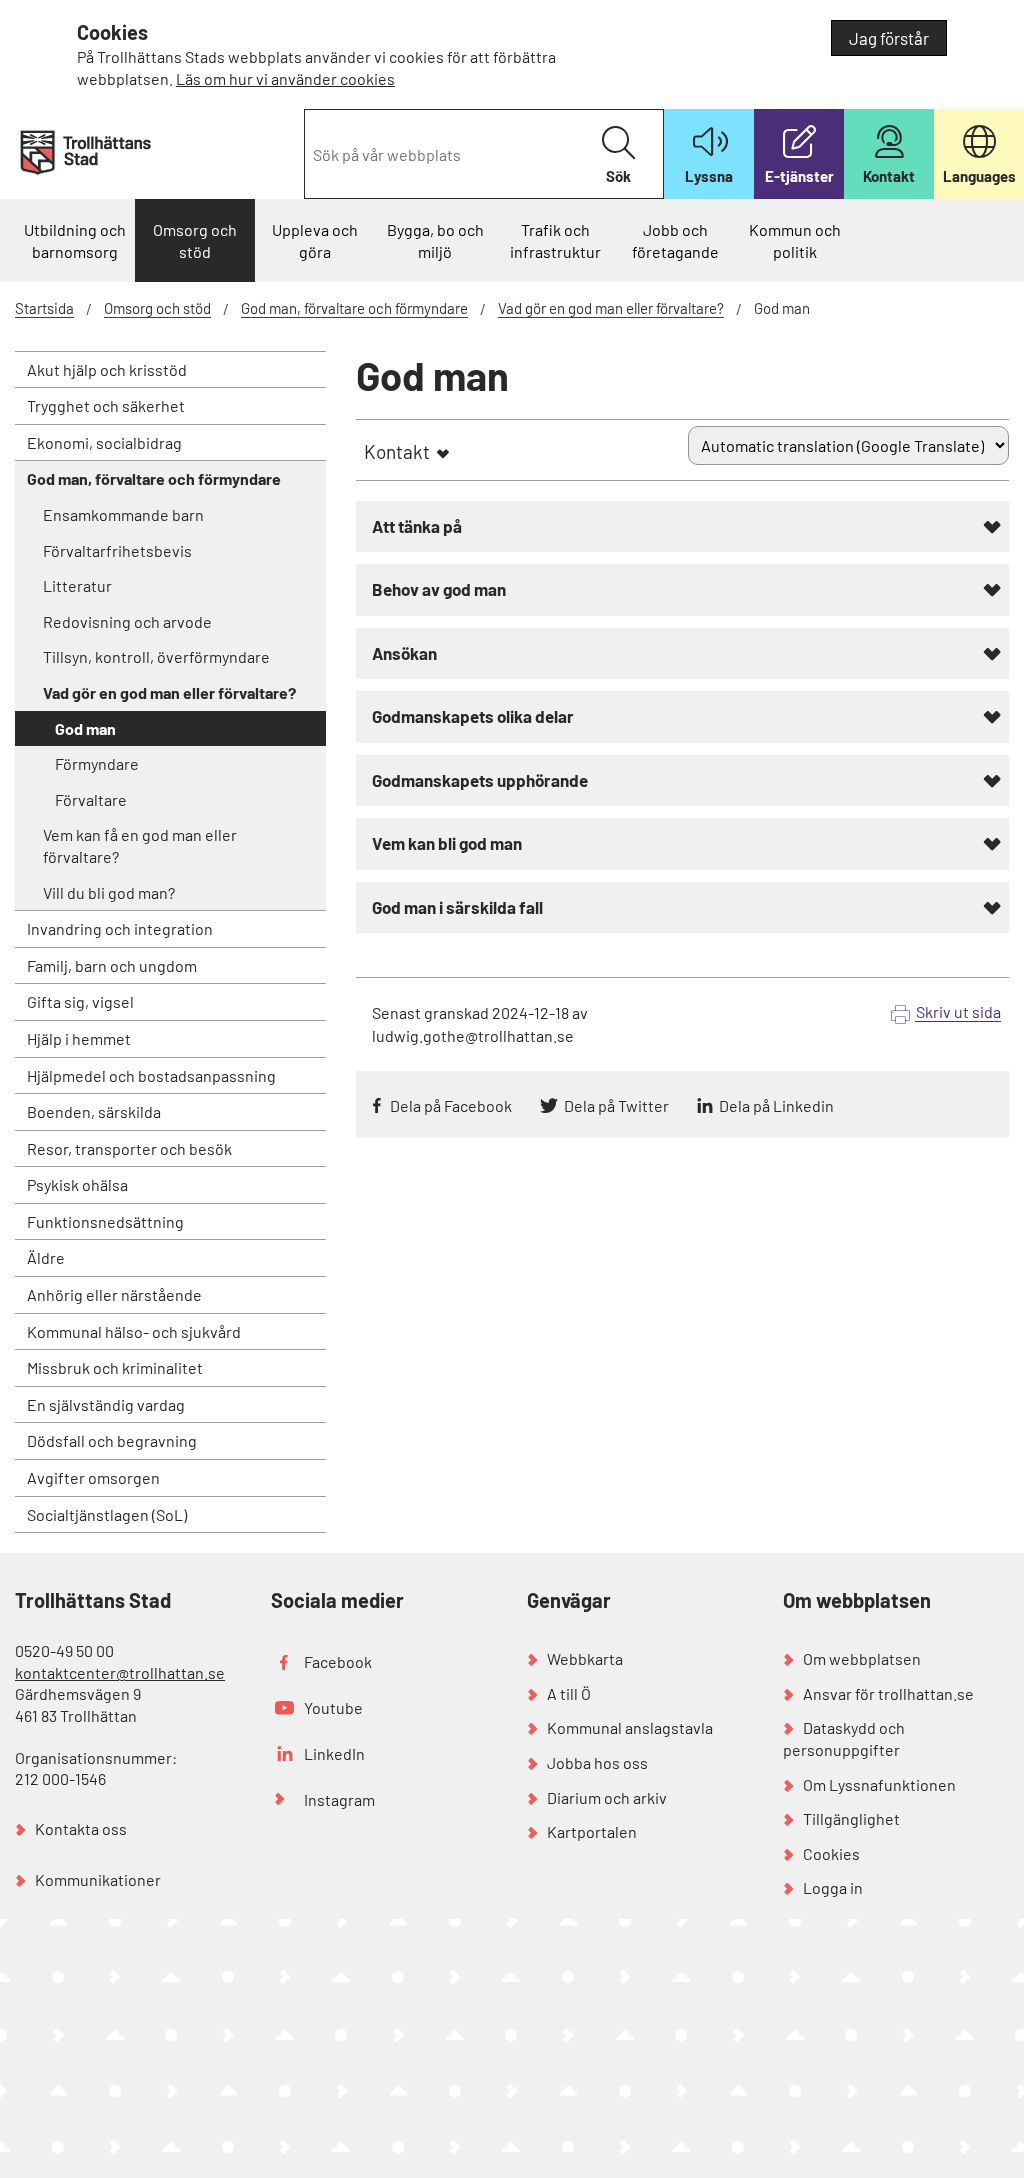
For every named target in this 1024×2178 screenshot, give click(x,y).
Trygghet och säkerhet (106, 405)
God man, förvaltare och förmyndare (354, 308)
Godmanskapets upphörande (480, 780)
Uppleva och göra (315, 240)
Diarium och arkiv (607, 1797)
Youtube (333, 1707)
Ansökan (404, 653)
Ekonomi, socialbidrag (104, 442)
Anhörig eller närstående (114, 1294)
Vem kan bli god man (447, 843)
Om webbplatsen (862, 1658)
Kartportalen (592, 1831)
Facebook (338, 1661)
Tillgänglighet (851, 1818)
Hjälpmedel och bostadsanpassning (151, 1075)
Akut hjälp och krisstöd (107, 369)
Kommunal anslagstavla (630, 1727)
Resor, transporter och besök (129, 1148)
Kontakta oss (81, 1828)
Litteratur (77, 585)
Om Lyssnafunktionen (879, 1784)
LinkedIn (334, 1753)
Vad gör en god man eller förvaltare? (611, 308)
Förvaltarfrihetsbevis (117, 550)
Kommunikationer (98, 1879)
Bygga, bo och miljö (435, 240)
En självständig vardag (106, 1404)
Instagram (339, 1799)
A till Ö (569, 1693)
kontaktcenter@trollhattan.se (120, 1672)
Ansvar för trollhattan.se (888, 1693)
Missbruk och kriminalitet (115, 1367)
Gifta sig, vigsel (80, 1001)
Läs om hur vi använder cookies (285, 78)
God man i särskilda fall (457, 907)
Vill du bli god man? (109, 892)
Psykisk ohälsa (77, 1184)
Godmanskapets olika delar (473, 716)
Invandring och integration (120, 928)
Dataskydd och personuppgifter (844, 1738)
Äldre (46, 1257)
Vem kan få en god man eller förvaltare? (140, 845)
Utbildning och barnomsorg (75, 240)
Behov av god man (439, 589)
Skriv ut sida (958, 1011)
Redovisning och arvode (127, 621)
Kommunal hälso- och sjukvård (134, 1331)
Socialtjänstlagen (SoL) (107, 1514)
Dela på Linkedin (776, 1105)
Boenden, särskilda (94, 1111)
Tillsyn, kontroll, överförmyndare (156, 656)
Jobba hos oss (597, 1762)
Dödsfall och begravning (112, 1440)
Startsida (44, 308)
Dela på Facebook (451, 1105)
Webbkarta (585, 1658)
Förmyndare (97, 763)
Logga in (833, 1887)
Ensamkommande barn (123, 514)
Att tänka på (417, 526)
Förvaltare (91, 799)
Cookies (831, 1853)
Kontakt (397, 451)
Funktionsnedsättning (105, 1221)
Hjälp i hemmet (79, 1038)
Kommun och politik (795, 240)
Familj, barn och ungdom (112, 965)
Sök (618, 176)
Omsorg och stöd (195, 240)
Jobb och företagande (675, 240)
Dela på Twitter (616, 1105)
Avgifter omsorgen (93, 1477)
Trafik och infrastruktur (555, 240)
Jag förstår (889, 38)
